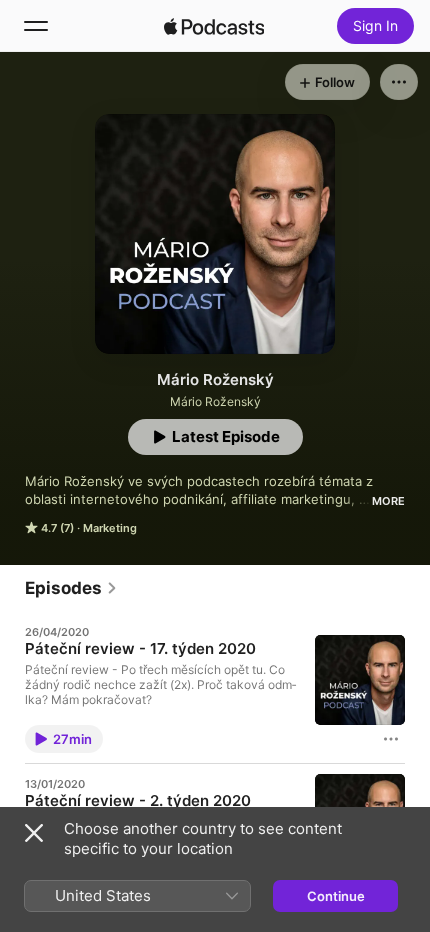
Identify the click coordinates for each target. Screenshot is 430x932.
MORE (388, 501)
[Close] (34, 833)
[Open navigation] (36, 26)
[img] (214, 26)
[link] (71, 588)
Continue (336, 896)
